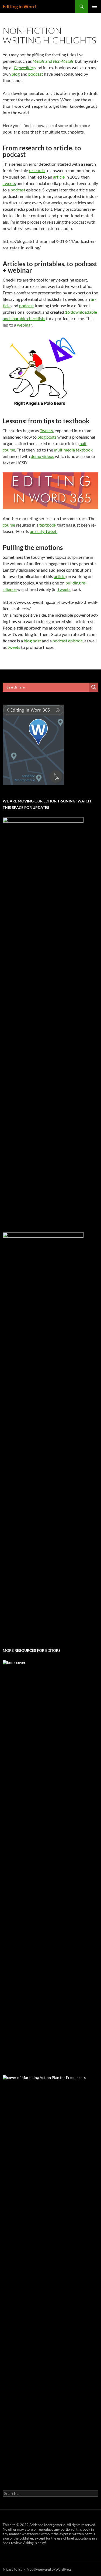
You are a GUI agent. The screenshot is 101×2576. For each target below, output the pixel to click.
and (53, 61)
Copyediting (24, 67)
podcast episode (68, 641)
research (37, 170)
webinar (24, 325)
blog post (32, 641)
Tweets (9, 183)
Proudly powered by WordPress (49, 2569)
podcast (36, 74)
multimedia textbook (73, 450)
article (59, 177)
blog (16, 74)
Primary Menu (95, 6)
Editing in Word (19, 6)
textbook (47, 525)
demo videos (42, 456)
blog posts (47, 437)
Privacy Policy (13, 2569)
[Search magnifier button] (94, 687)
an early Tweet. (44, 531)
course (9, 525)
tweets (14, 647)
